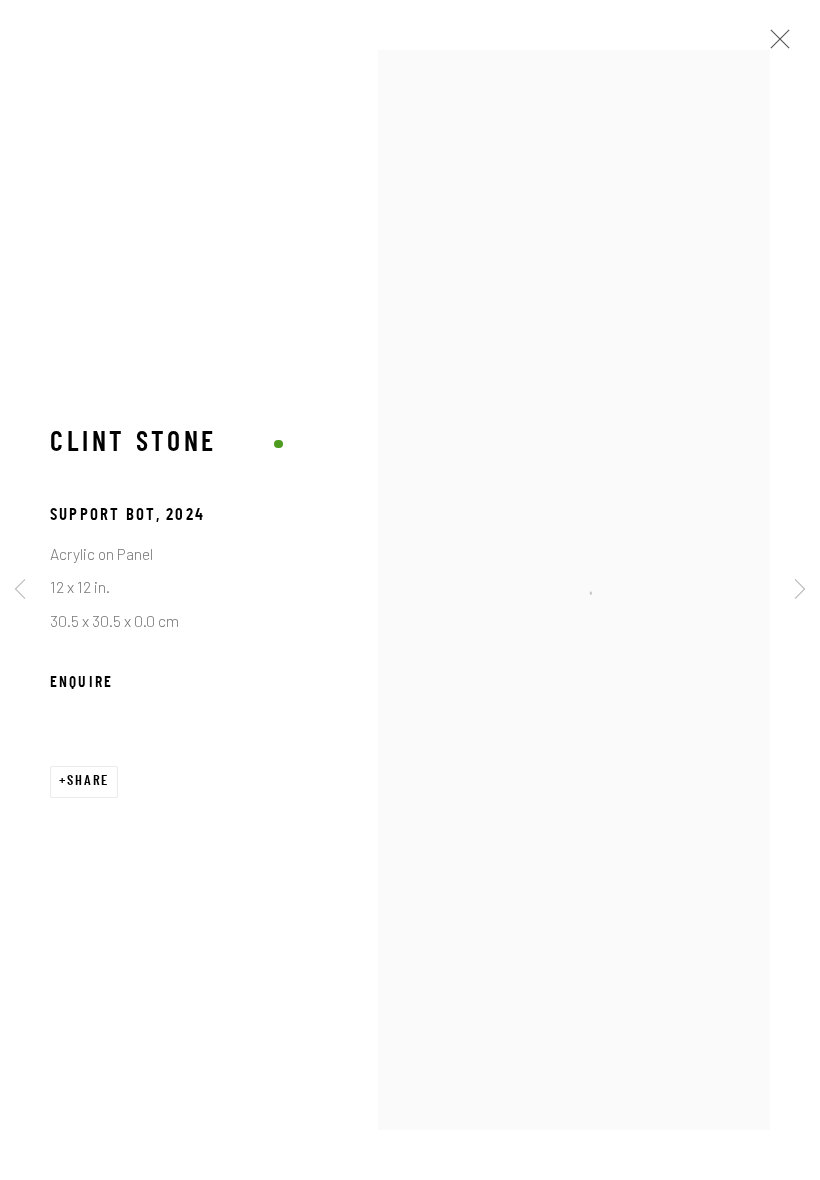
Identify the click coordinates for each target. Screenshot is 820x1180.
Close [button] (775, 45)
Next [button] (800, 590)
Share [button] (88, 781)
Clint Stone (133, 444)
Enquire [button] (81, 683)
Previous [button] (20, 590)
